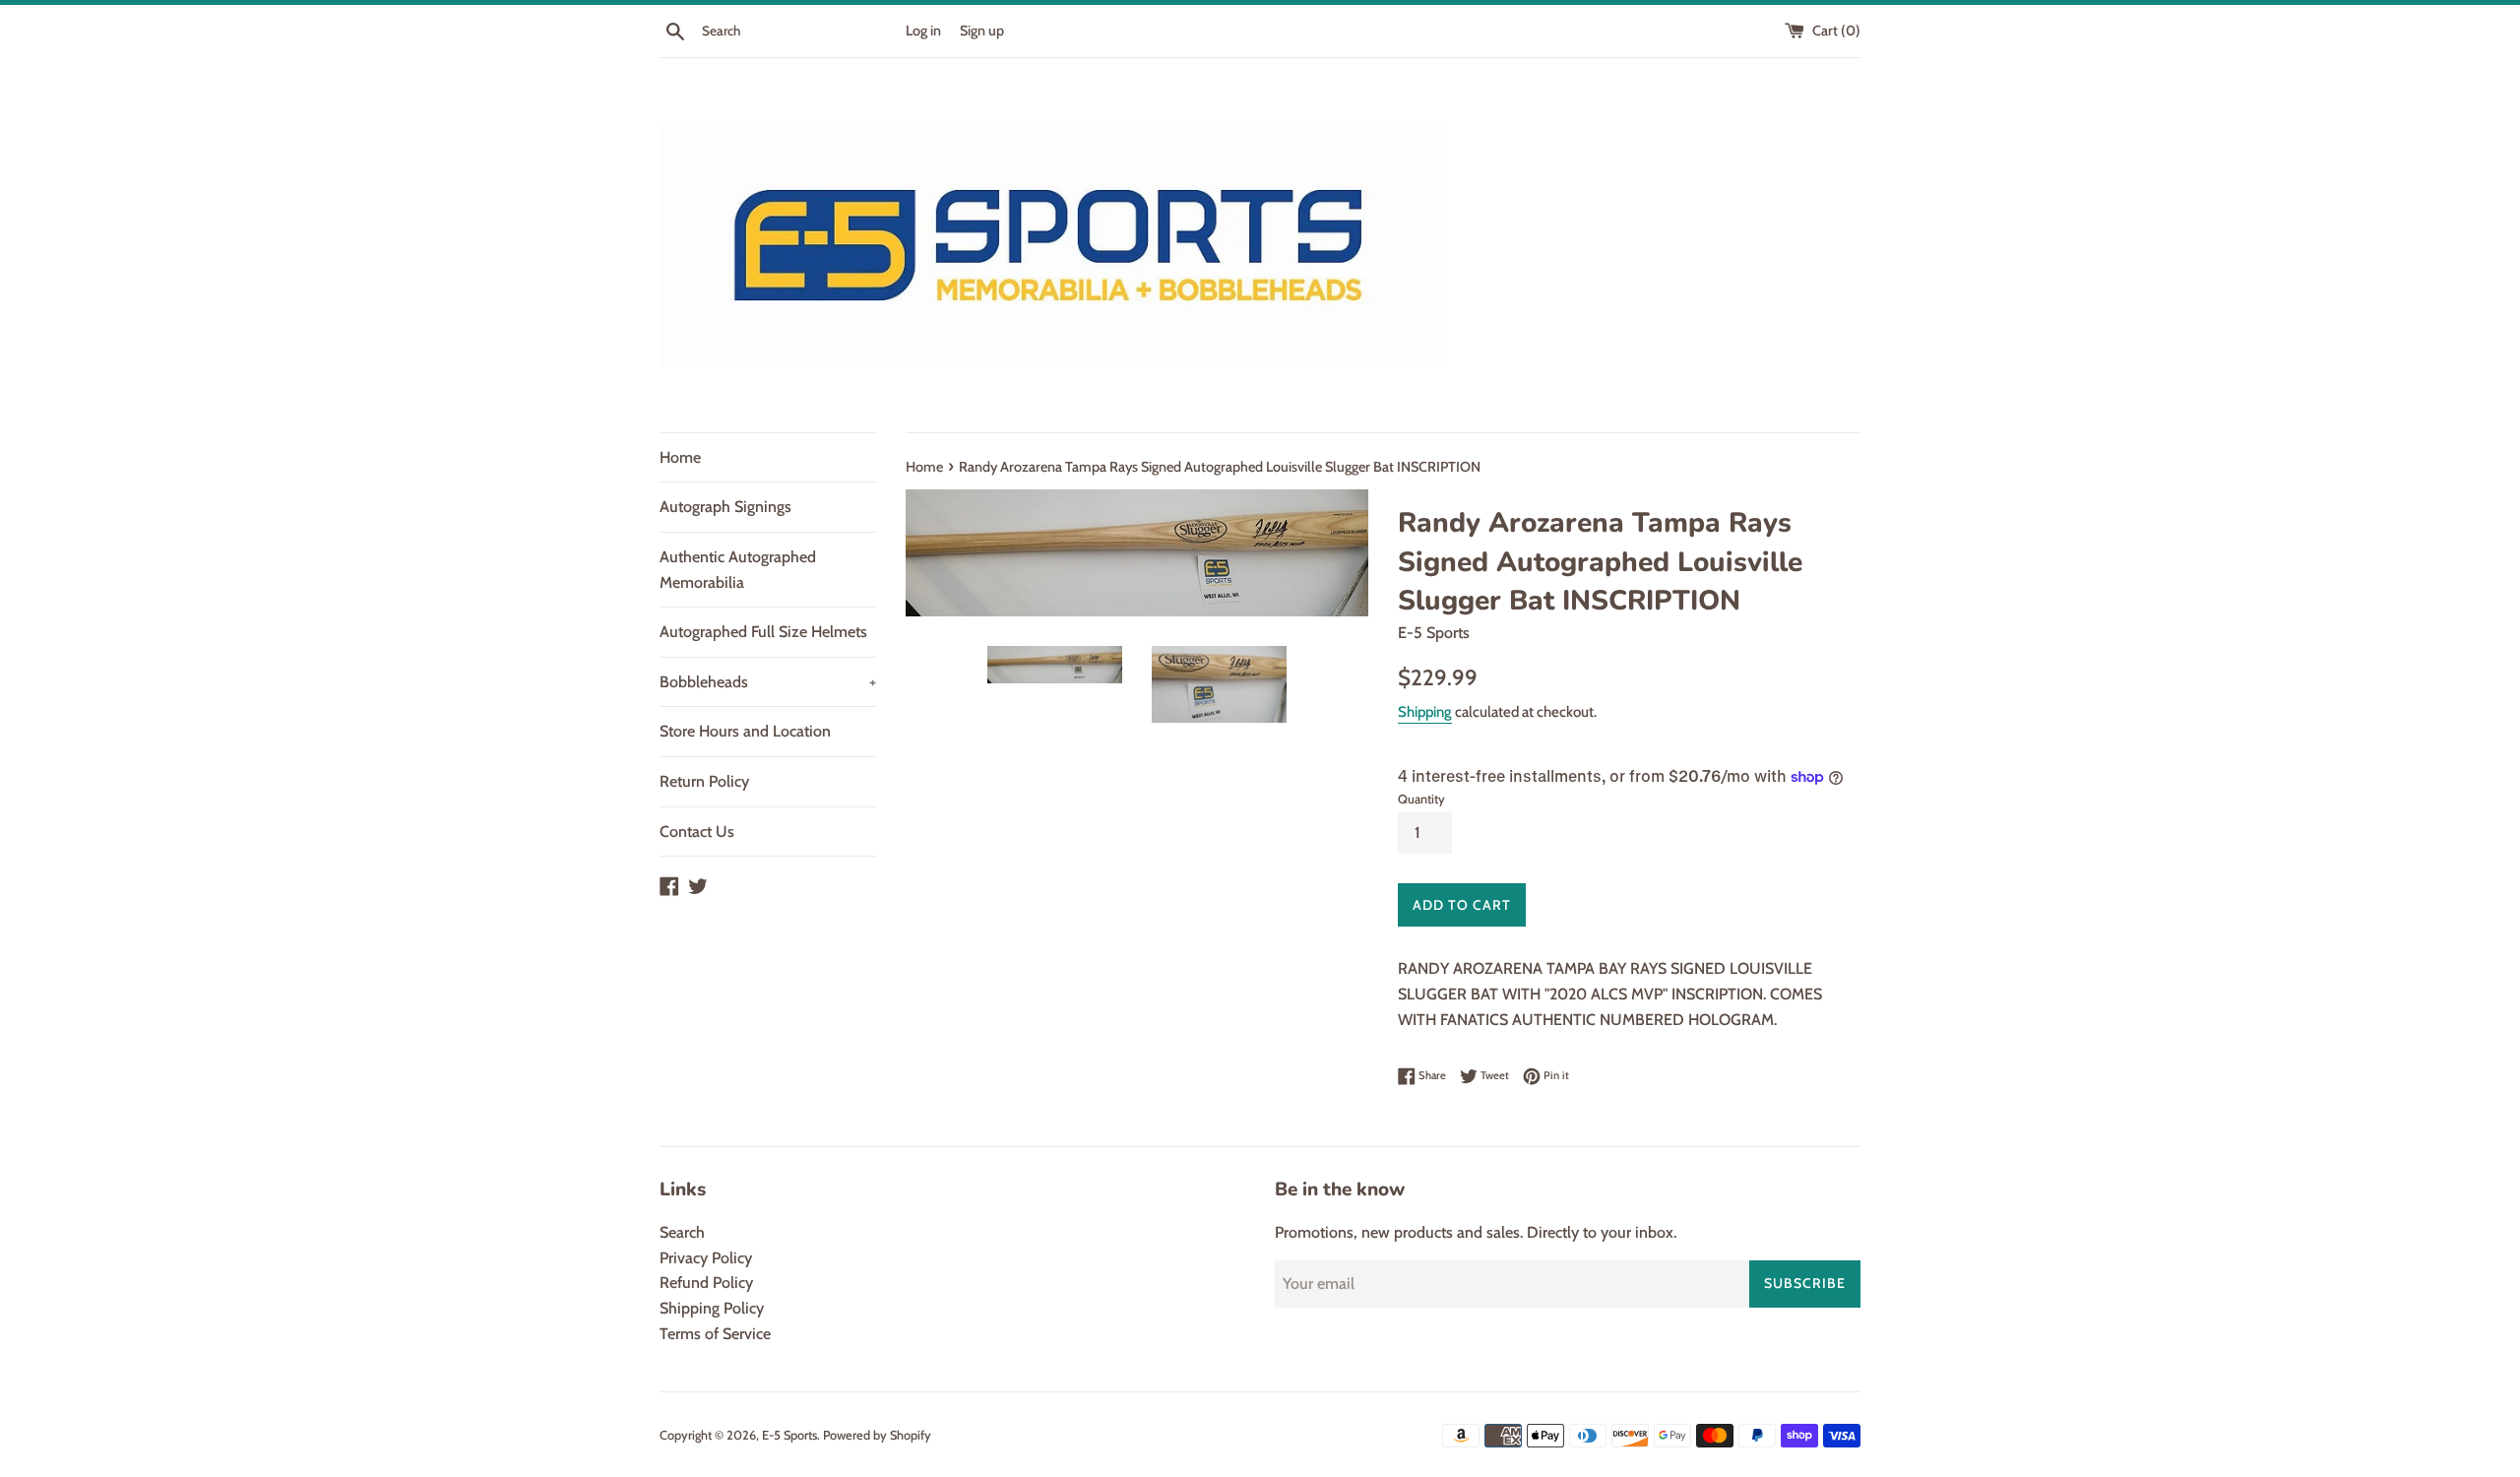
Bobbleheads (768, 682)
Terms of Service (715, 1334)
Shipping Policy (712, 1308)
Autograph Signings (725, 507)
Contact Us (697, 832)
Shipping (1425, 712)
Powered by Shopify (877, 1435)
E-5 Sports (789, 1435)
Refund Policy (706, 1283)
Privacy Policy (706, 1258)
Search (682, 1232)
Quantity (1421, 799)
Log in (923, 31)
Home (680, 457)
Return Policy (704, 781)
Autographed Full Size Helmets (763, 632)
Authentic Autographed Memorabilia (738, 570)
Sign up (982, 31)
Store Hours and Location (745, 731)
